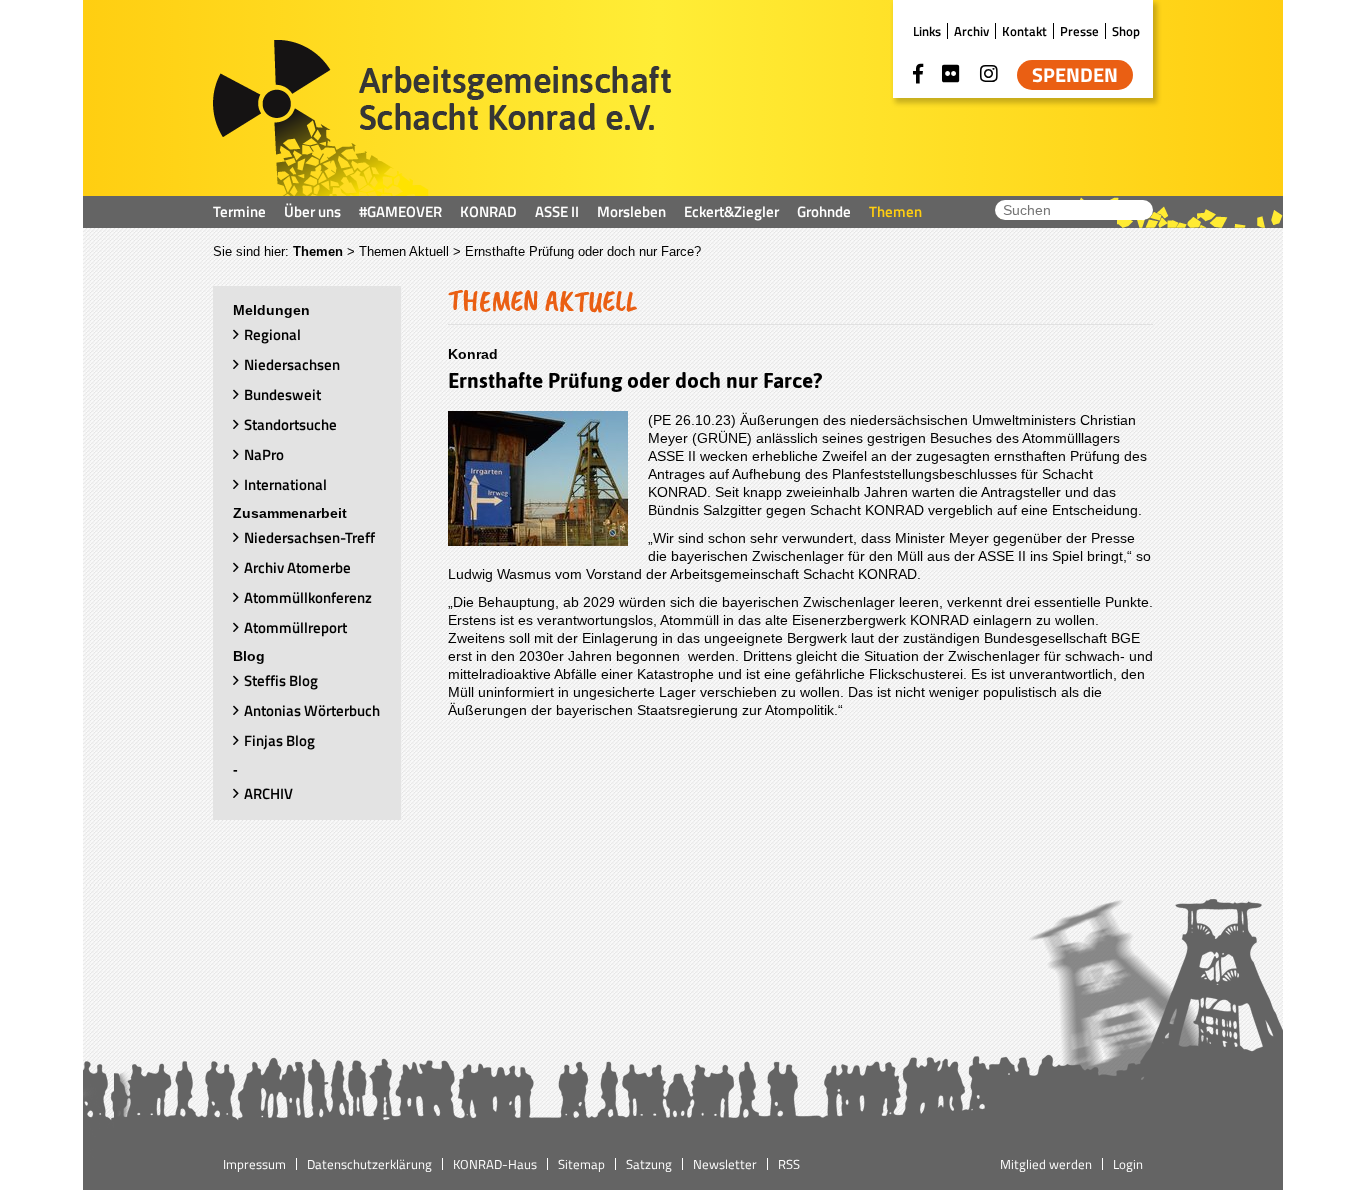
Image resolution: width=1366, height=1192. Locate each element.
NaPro (264, 454)
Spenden (1075, 75)
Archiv (971, 31)
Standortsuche (290, 424)
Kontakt (1024, 31)
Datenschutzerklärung (369, 1164)
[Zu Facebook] (918, 74)
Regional (272, 334)
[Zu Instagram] (989, 74)
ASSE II (557, 211)
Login (1128, 1164)
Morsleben (631, 211)
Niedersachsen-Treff (309, 537)
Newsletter (725, 1164)
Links (927, 31)
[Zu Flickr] (951, 74)
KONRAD (488, 211)
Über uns (312, 211)
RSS (789, 1164)
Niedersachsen (292, 364)
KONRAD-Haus (495, 1164)
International (285, 484)
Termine (239, 211)
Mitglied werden (1046, 1164)
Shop (1126, 31)
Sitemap (581, 1164)
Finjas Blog (279, 740)
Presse (1079, 31)
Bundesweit (282, 394)
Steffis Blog (281, 680)
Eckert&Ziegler (731, 211)
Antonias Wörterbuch (312, 710)
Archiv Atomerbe (297, 567)
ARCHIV (268, 793)
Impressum (254, 1164)
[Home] (442, 118)
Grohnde (824, 211)
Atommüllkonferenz (308, 597)
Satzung (649, 1164)
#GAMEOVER (400, 211)
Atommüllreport (295, 627)
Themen (895, 211)
